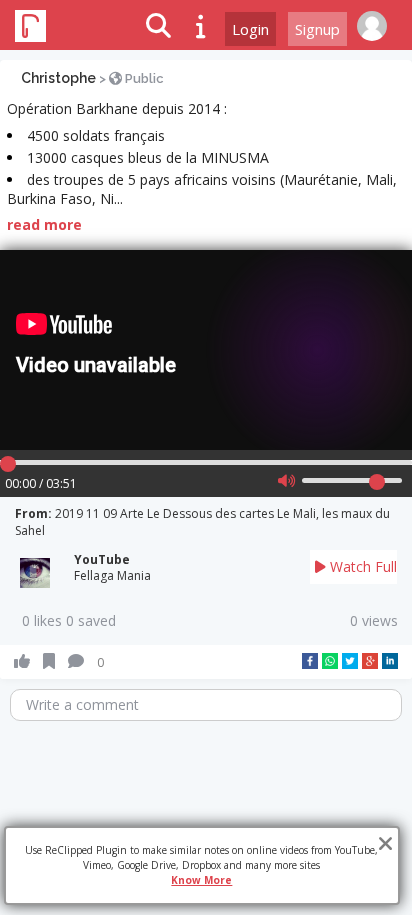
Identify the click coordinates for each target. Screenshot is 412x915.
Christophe (58, 78)
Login (250, 29)
